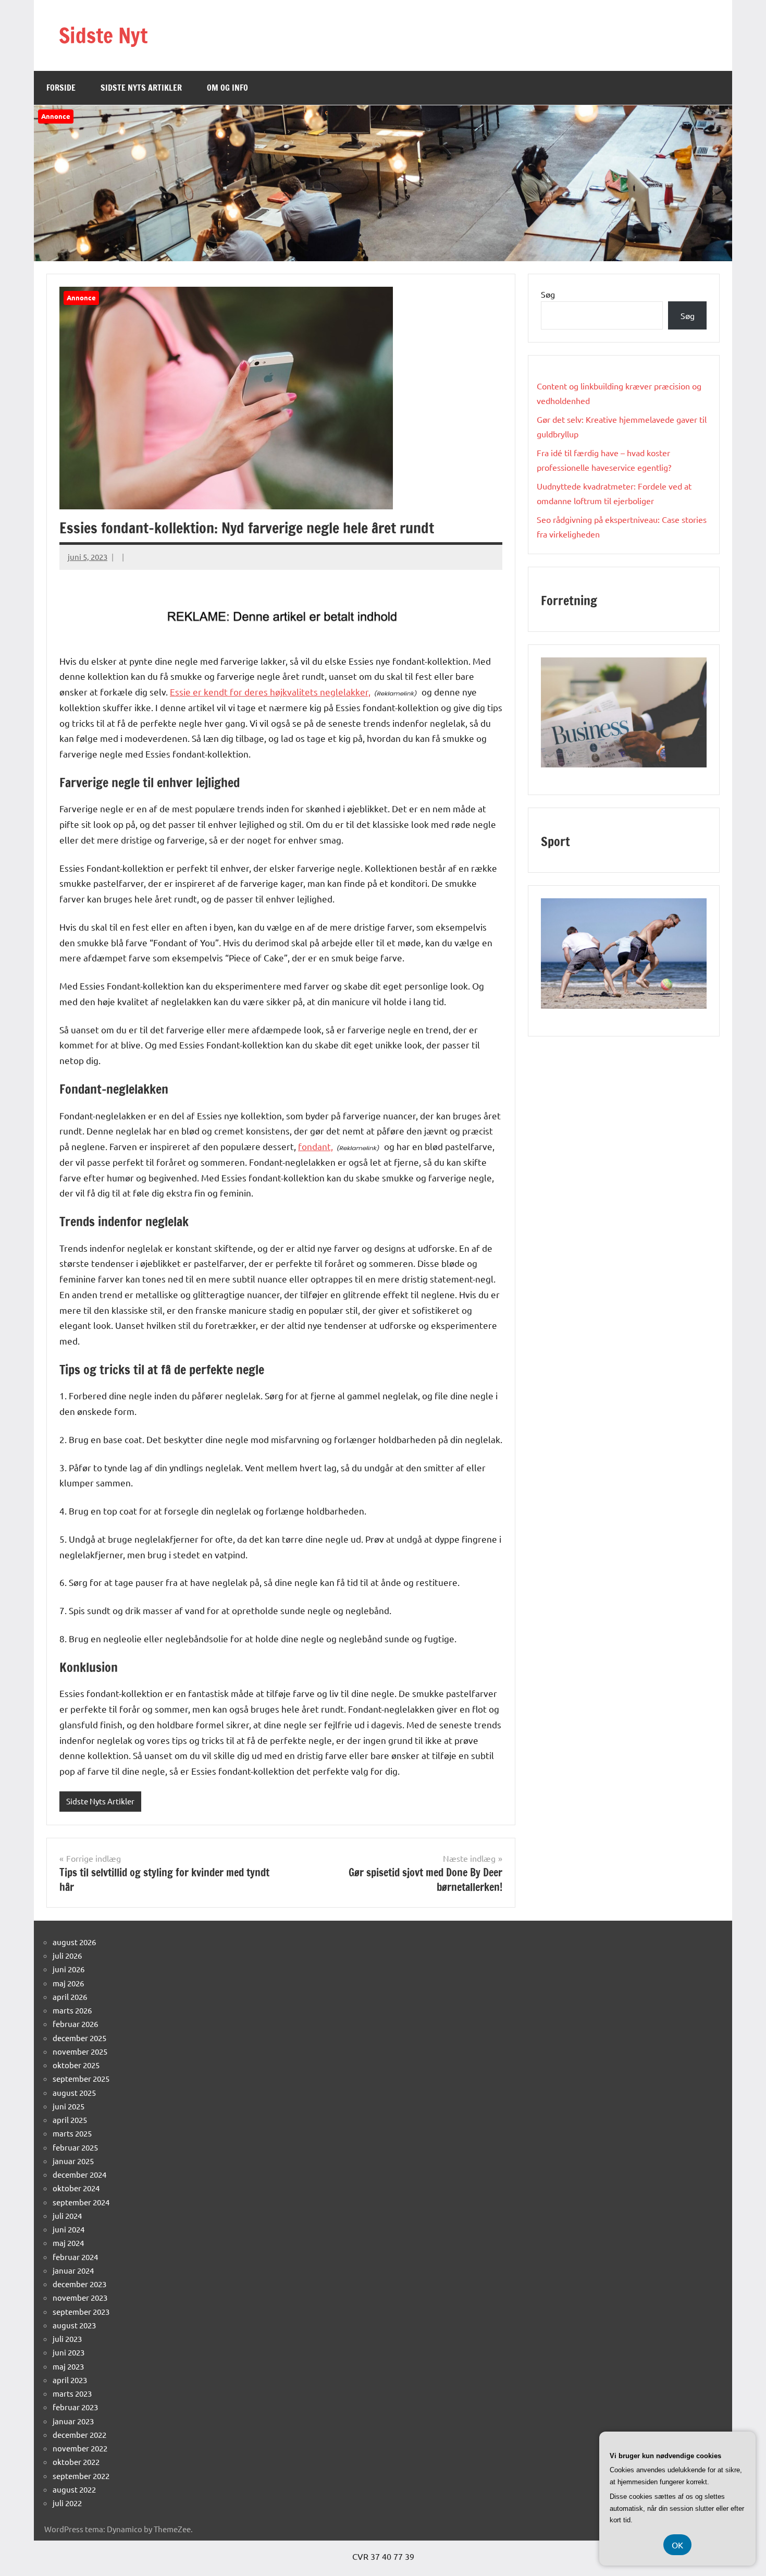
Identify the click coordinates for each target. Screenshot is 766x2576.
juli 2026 (67, 1955)
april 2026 (70, 1997)
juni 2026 (69, 1969)
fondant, (316, 1146)
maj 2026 (68, 1983)
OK (677, 2545)
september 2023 (81, 2311)
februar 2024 (75, 2257)
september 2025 (81, 2078)
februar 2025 (75, 2147)
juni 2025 (69, 2106)
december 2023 (79, 2284)
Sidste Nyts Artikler (141, 88)
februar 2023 (75, 2407)
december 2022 (79, 2434)
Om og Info (227, 88)
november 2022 (80, 2448)
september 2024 (81, 2202)
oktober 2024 (76, 2188)
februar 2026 (75, 2024)
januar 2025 (73, 2161)
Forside (61, 88)
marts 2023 (72, 2393)
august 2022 (74, 2489)
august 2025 (74, 2092)
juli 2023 (67, 2339)
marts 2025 (72, 2133)
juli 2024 (67, 2215)
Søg (548, 294)
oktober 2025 (76, 2065)
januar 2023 (73, 2421)
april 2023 (70, 2380)
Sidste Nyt (103, 35)
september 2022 (81, 2476)
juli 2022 (67, 2503)
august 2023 (74, 2325)
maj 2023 (68, 2366)
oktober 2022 (76, 2462)
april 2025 (70, 2120)
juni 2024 (69, 2229)
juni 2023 (69, 2352)
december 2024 (79, 2174)
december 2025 (79, 2038)
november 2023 (80, 2297)
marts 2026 (72, 2010)
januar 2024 (73, 2270)
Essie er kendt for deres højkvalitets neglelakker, (270, 692)
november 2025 (80, 2051)
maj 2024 (68, 2243)
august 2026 (74, 1942)
